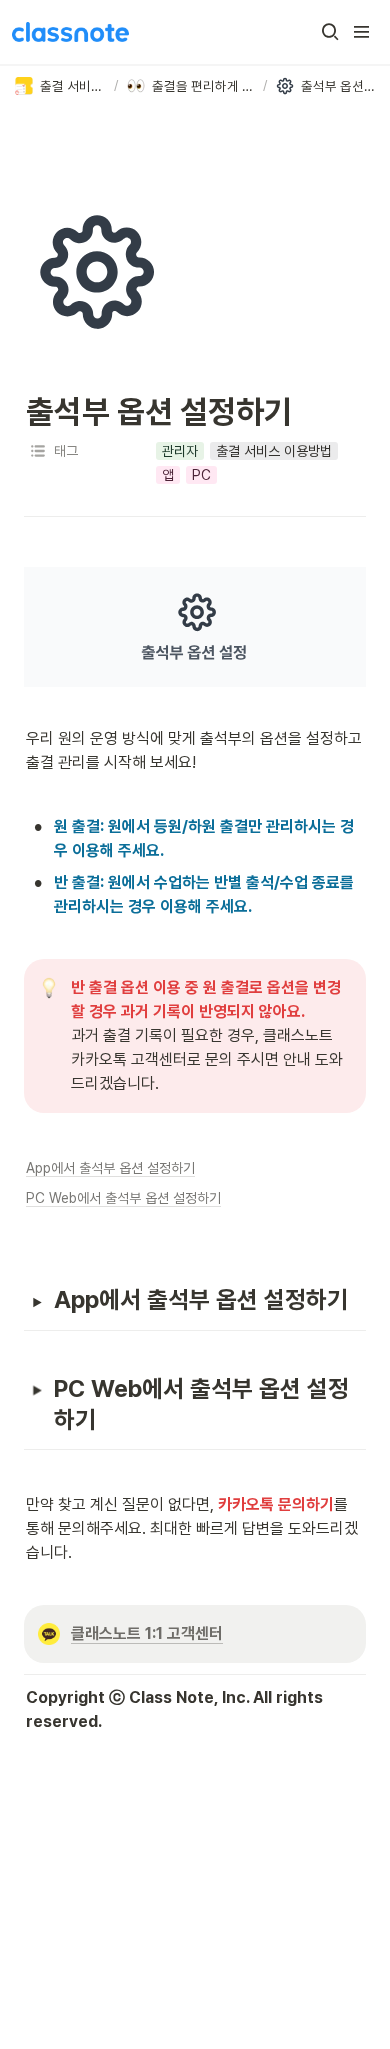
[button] (330, 32)
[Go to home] (70, 32)
